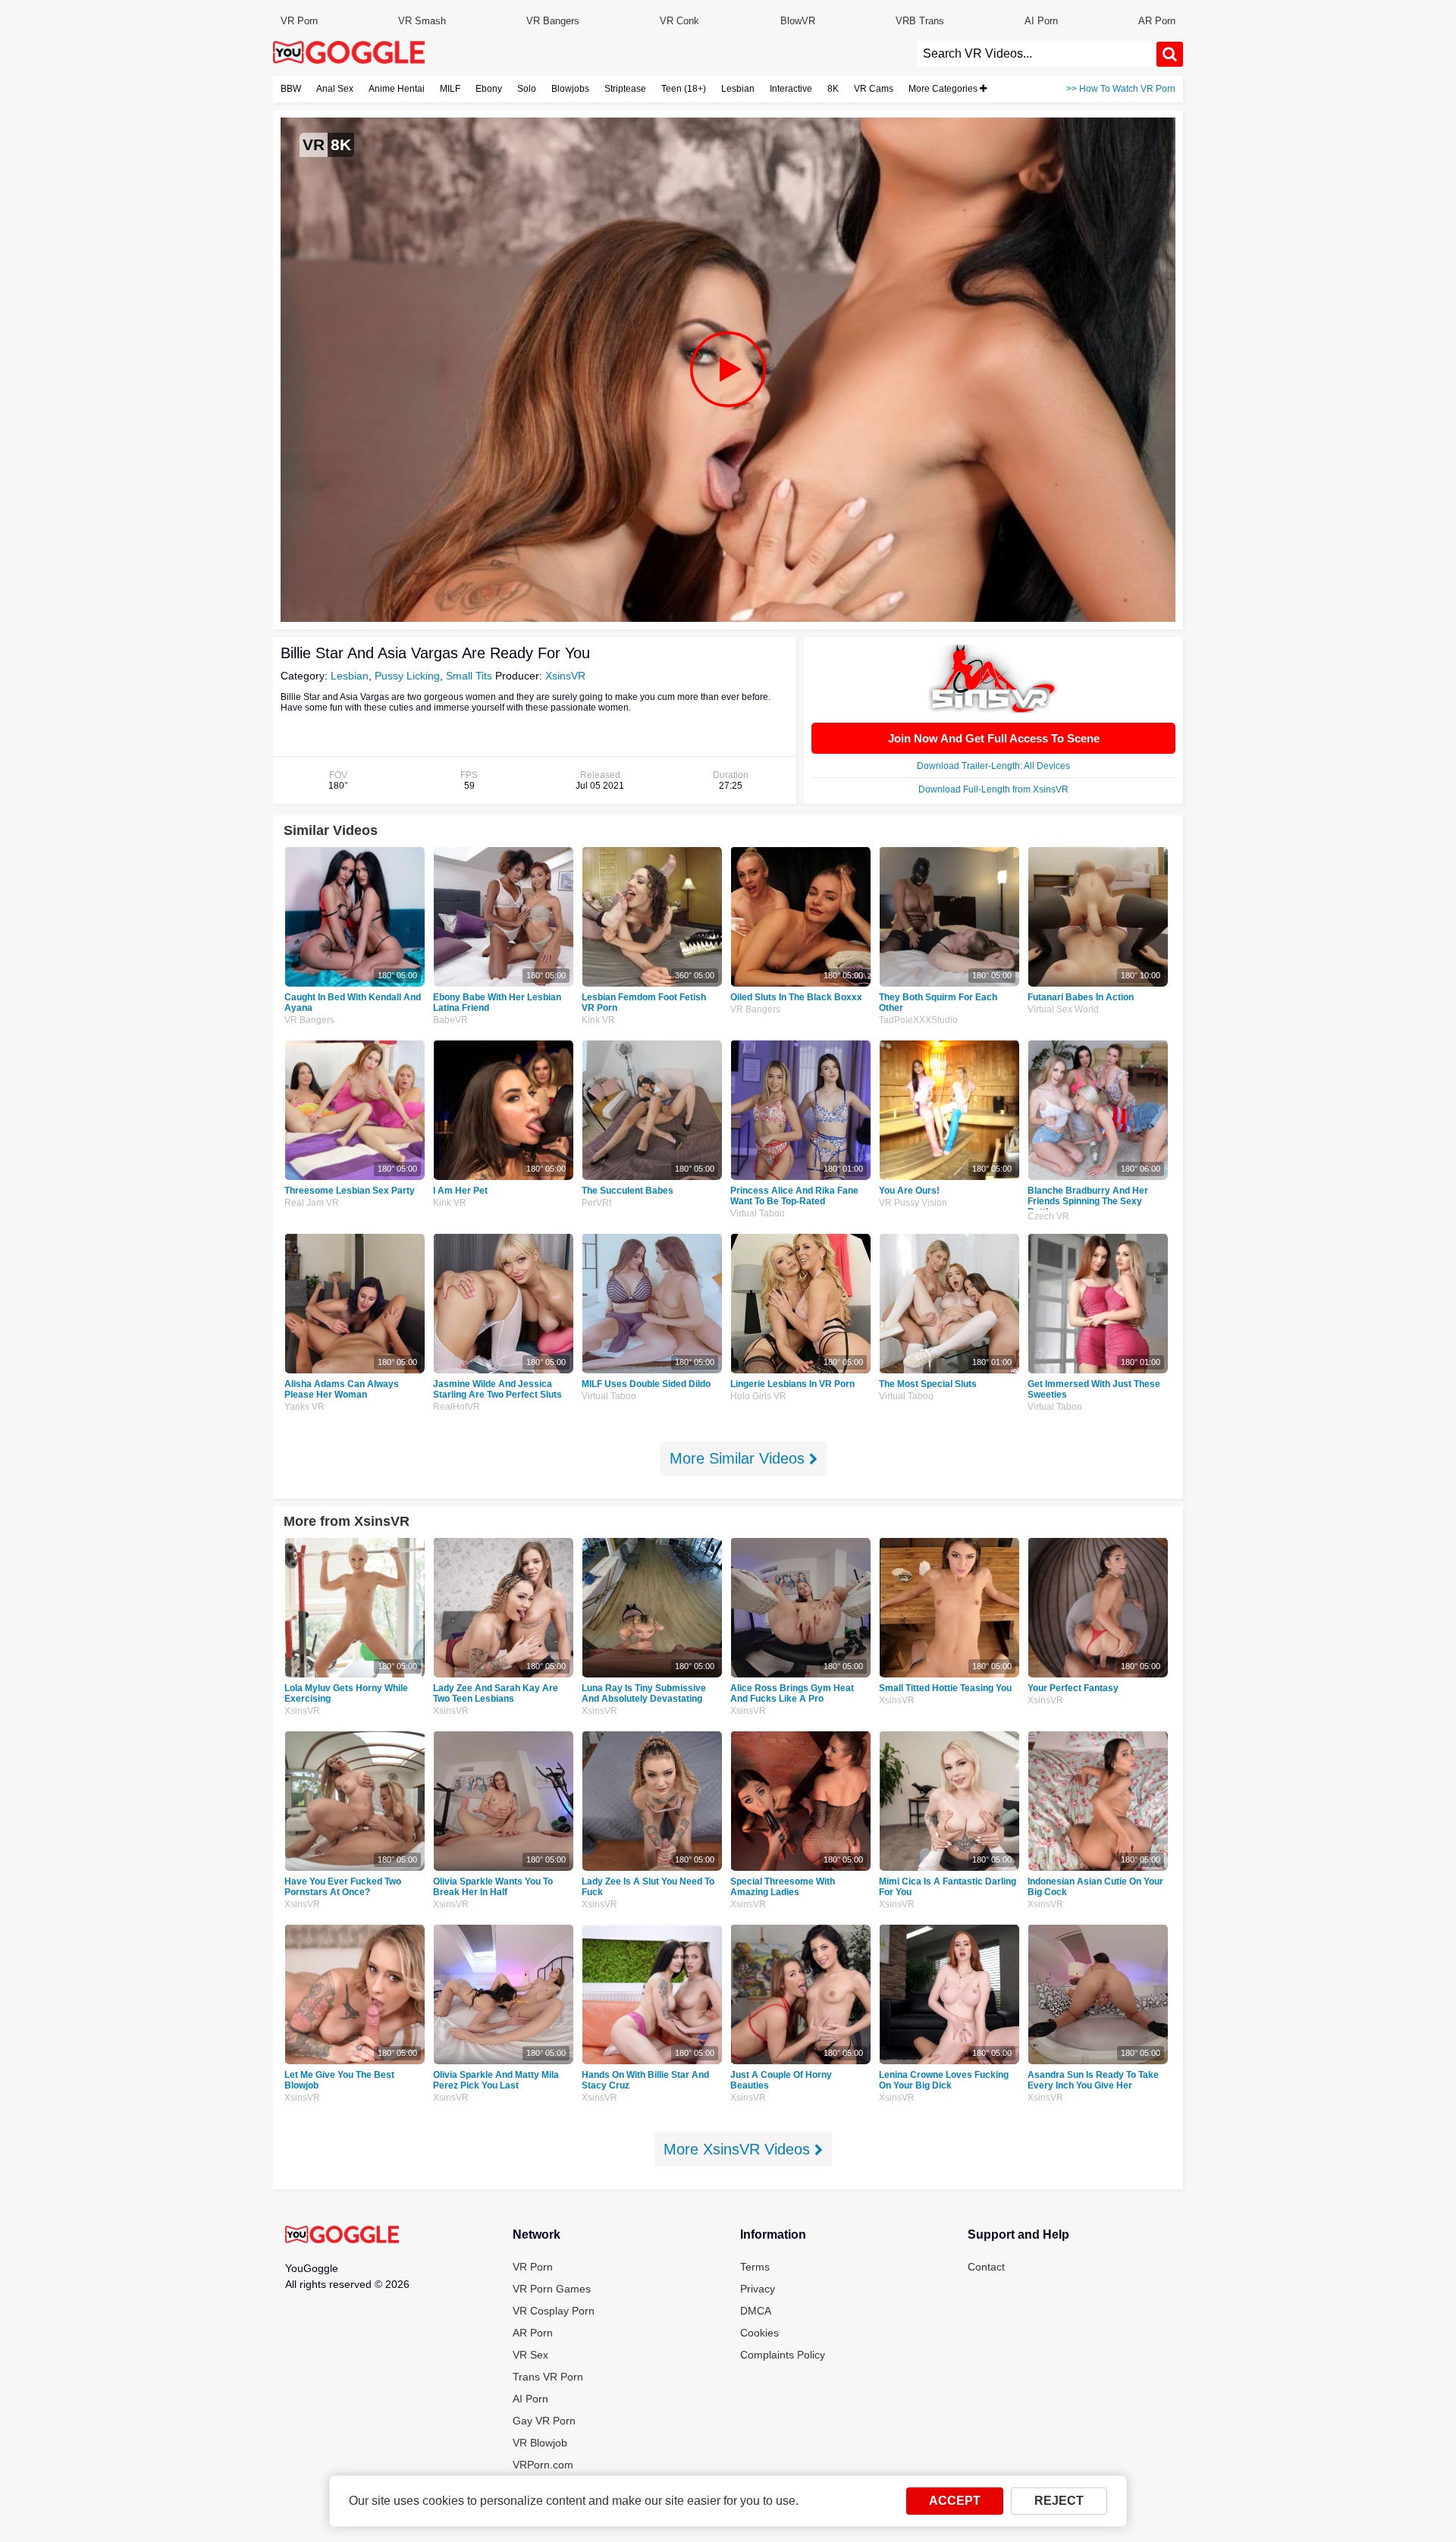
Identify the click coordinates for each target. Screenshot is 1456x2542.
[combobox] (1037, 54)
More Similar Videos (739, 1458)
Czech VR (1048, 1216)
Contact (986, 2267)
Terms (755, 2267)
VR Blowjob (540, 2443)
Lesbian (738, 89)
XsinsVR (565, 676)
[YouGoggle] (342, 2236)
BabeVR (450, 1020)
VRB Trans (920, 21)
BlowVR (798, 21)
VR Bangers (553, 21)
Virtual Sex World (1063, 1009)
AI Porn (1041, 21)
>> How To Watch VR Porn (1121, 89)
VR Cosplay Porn (554, 2311)
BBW (291, 89)
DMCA (756, 2311)
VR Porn (299, 21)
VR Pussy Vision (913, 1203)
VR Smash (422, 21)
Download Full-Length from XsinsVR (993, 789)
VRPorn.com (543, 2465)
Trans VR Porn (548, 2377)
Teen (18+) (684, 89)
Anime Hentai (397, 89)
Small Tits (469, 676)
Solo (527, 89)
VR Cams (874, 89)
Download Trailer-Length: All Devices (993, 766)
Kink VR (598, 1020)
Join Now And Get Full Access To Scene (994, 738)
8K (833, 89)
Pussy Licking (407, 676)
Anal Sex (335, 89)
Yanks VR (304, 1407)
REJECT (1059, 2501)
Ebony (489, 89)
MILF (450, 89)
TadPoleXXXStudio (918, 1020)
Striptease (625, 89)
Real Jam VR (312, 1203)
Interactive (791, 89)
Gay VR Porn (544, 2421)
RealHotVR (457, 1407)
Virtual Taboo (758, 1213)
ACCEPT (955, 2501)
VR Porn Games (552, 2289)
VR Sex (530, 2355)
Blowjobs (570, 89)
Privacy (758, 2289)
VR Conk (679, 21)
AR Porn (1157, 21)
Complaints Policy (783, 2355)
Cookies (759, 2333)
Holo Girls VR (758, 1396)
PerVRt (596, 1203)
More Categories (944, 89)
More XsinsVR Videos (739, 2149)
